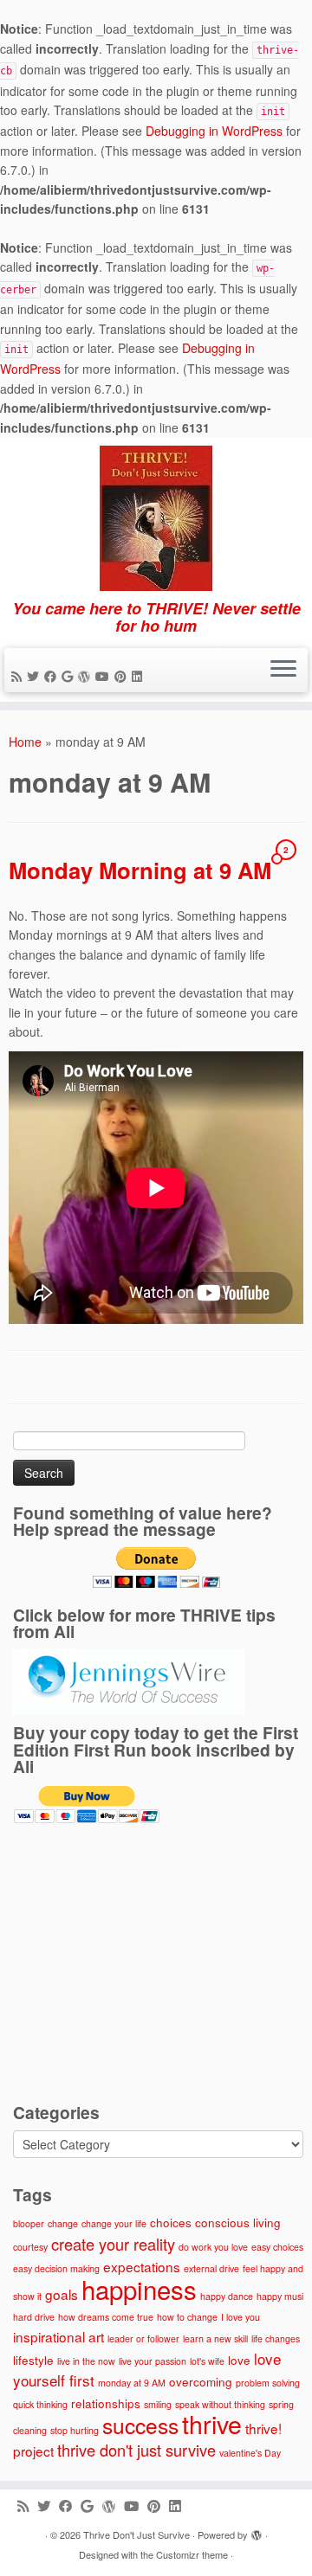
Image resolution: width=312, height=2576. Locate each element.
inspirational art (58, 2336)
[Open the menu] (283, 671)
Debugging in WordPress (214, 131)
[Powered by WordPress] (257, 2536)
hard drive (34, 2317)
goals (62, 2294)
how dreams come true (106, 2317)
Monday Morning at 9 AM (140, 870)
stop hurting (75, 2430)
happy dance (227, 2296)
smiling (158, 2404)
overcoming (201, 2381)
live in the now (86, 2361)
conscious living (238, 2222)
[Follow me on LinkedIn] (140, 676)
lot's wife (207, 2361)
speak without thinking (220, 2404)
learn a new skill (215, 2338)
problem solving (268, 2383)
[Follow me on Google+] (70, 676)
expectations (142, 2266)
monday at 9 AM (132, 2383)
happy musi (280, 2296)
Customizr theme (192, 2554)
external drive (211, 2268)
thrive (212, 2423)
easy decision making (56, 2268)
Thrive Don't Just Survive (136, 2534)
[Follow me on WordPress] (87, 676)
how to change (187, 2317)
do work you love (213, 2247)
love (239, 2360)
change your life (114, 2223)
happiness (139, 2289)
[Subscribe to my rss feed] (19, 676)
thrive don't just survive (136, 2450)
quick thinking (40, 2404)
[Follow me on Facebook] (53, 676)
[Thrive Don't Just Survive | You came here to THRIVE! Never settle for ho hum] (156, 518)
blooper (29, 2223)
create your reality (113, 2244)
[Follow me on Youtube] (105, 676)
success (140, 2425)
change (63, 2223)
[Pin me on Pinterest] (123, 676)
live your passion (153, 2361)
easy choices (277, 2247)
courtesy (30, 2247)
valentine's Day (250, 2453)
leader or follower (143, 2338)
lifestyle (33, 2360)
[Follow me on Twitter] (36, 676)
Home (25, 742)
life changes (276, 2338)
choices (171, 2222)
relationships (106, 2403)
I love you (240, 2317)
